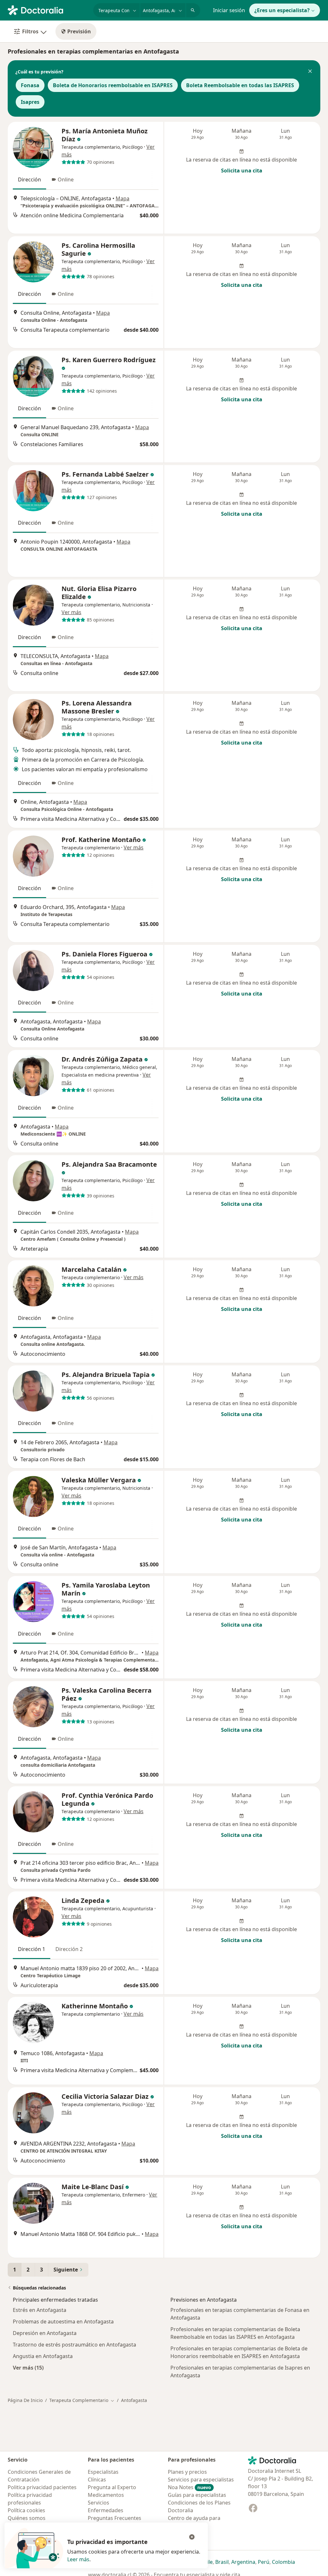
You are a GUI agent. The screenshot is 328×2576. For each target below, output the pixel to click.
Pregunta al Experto (112, 2487)
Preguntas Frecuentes (115, 2518)
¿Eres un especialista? (282, 10)
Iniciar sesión (229, 10)
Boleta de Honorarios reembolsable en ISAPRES (113, 85)
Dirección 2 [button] (69, 1949)
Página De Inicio (25, 2400)
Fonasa (30, 85)
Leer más (78, 2559)
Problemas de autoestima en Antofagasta (63, 2322)
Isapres (30, 102)
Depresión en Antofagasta (45, 2333)
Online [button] (66, 179)
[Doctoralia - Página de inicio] (48, 10)
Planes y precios (187, 2472)
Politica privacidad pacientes (42, 2487)
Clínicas (97, 2480)
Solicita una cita (242, 171)
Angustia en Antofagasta (43, 2356)
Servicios (98, 2503)
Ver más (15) (28, 2368)
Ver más (71, 612)
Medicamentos (106, 2495)
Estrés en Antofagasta (40, 2310)
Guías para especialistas (197, 2495)
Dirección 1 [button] (32, 1949)
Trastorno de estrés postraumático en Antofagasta (74, 2345)
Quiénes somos (27, 2518)
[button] (310, 72)
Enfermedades (106, 2510)
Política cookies (26, 2510)
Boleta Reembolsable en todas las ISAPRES (240, 85)
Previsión (79, 31)
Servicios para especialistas (201, 2480)
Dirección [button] (29, 179)
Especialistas (103, 2472)
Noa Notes (189, 2487)
